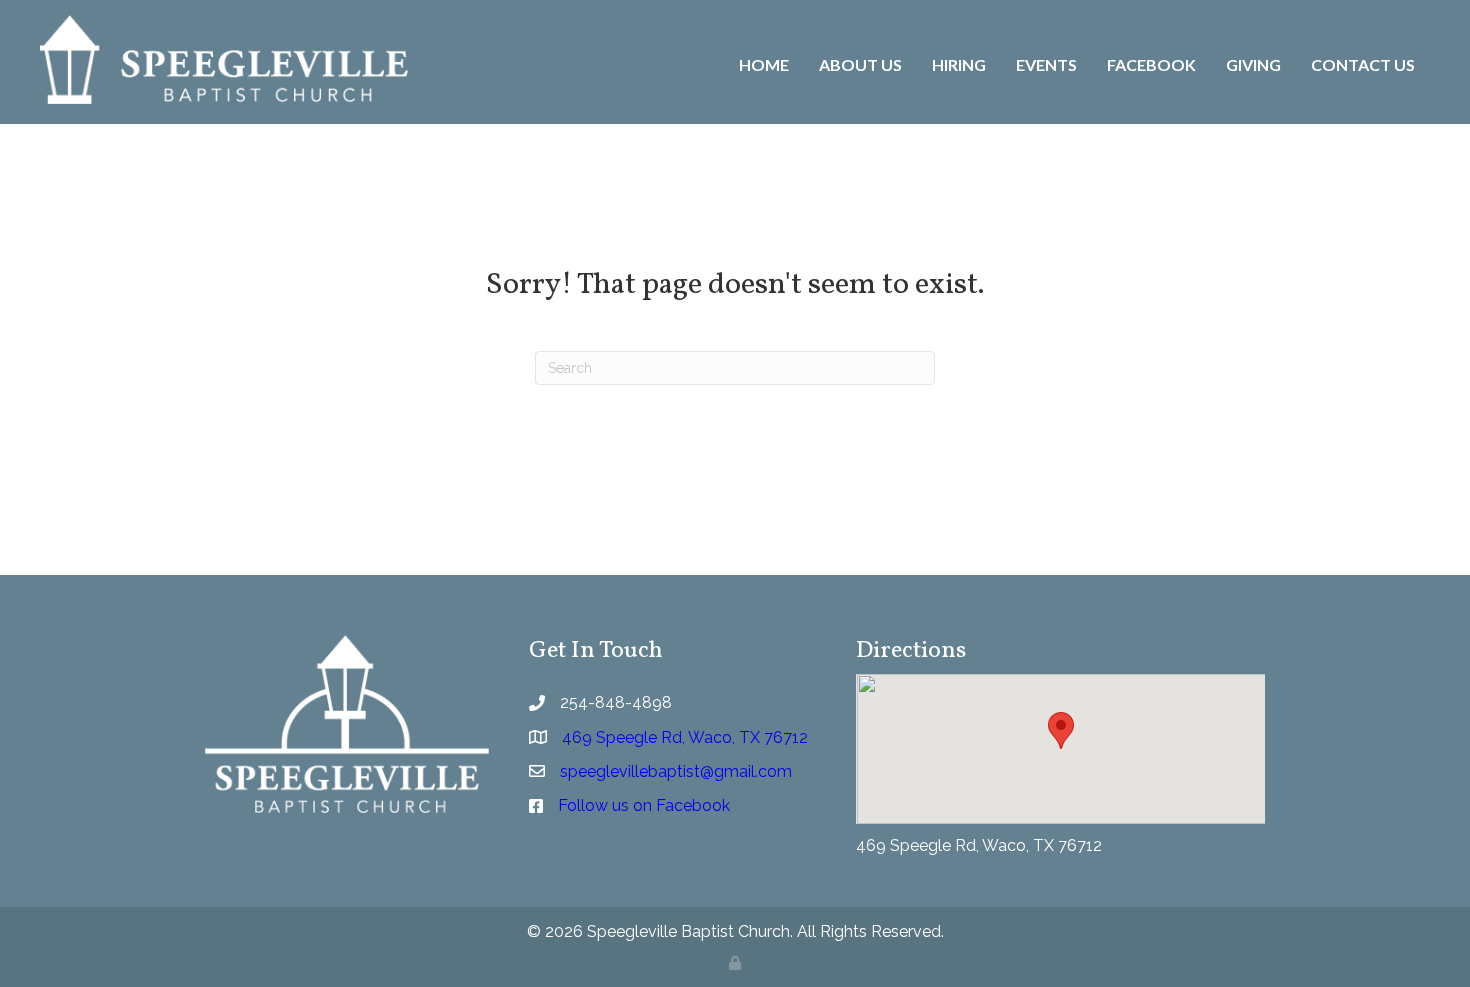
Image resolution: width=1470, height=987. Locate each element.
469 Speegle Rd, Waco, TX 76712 (979, 845)
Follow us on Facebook (644, 805)
